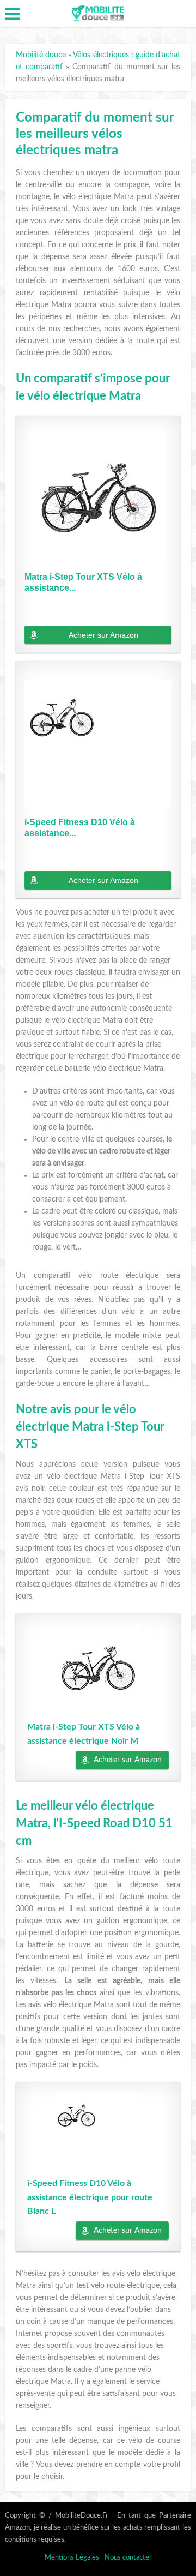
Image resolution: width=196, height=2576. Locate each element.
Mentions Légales (72, 2558)
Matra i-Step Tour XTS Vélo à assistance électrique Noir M (84, 1734)
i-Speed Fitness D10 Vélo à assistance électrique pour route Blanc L (90, 2197)
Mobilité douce (41, 55)
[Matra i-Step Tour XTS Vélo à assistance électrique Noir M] (98, 498)
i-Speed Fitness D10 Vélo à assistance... (80, 828)
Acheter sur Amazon (103, 635)
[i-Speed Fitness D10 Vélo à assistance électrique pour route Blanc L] (98, 743)
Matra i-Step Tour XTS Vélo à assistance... (83, 582)
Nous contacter (128, 2558)
